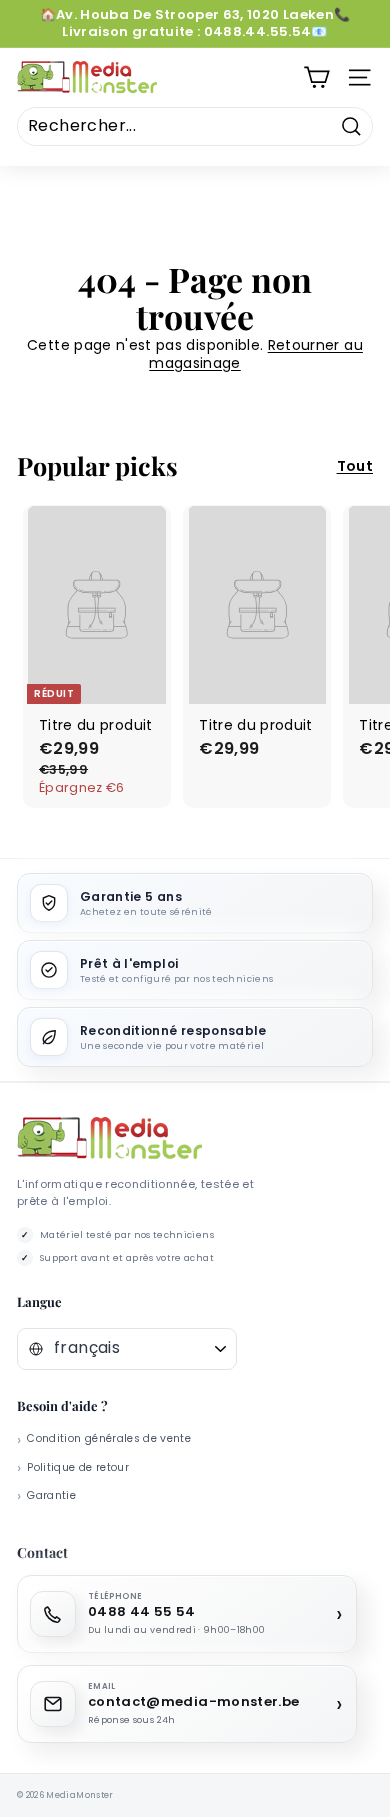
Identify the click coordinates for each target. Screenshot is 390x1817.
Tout (355, 466)
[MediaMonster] (109, 1138)
